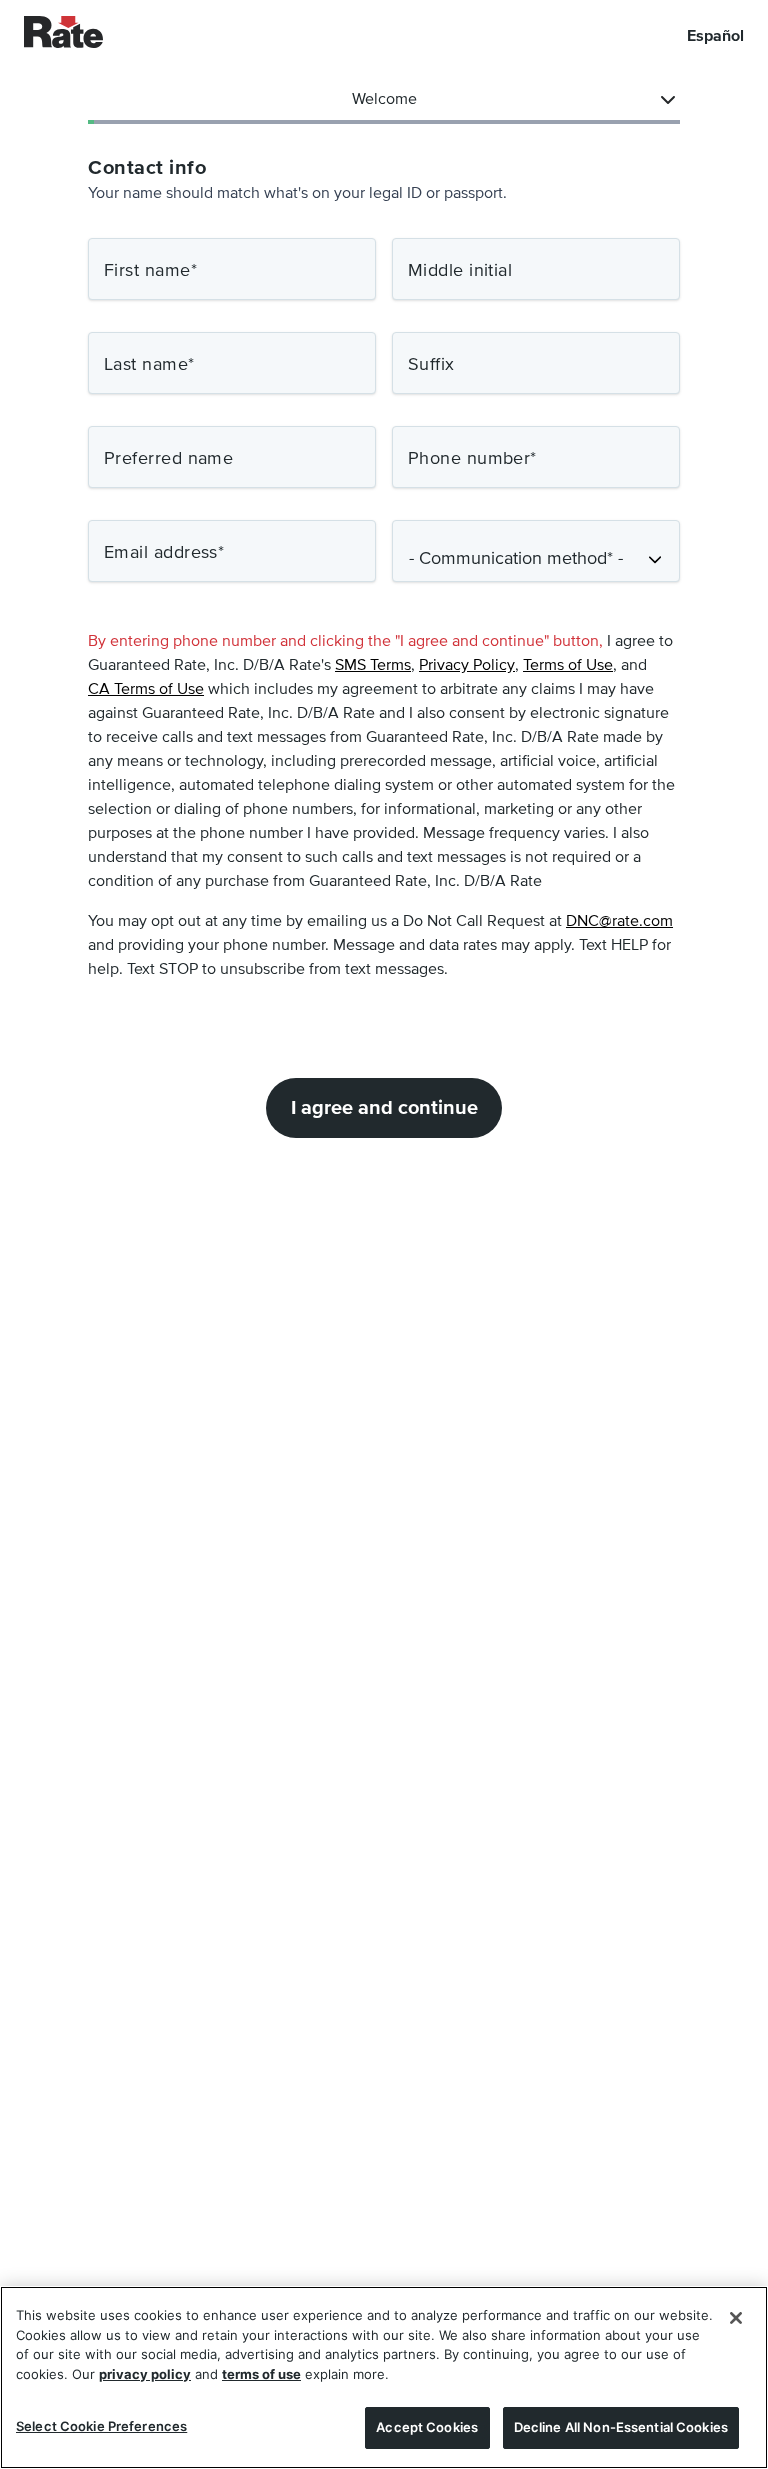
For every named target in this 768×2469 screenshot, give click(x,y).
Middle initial (460, 271)
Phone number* (472, 459)
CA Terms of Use (146, 690)
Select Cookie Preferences (101, 2426)
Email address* (164, 553)
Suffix (431, 365)
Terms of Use (568, 666)
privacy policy (145, 2374)
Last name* (149, 365)
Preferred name (168, 459)
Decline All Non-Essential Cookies (621, 2427)
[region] (384, 2377)
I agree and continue (384, 1108)
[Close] (736, 2318)
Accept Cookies (427, 2427)
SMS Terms (373, 666)
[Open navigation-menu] (668, 100)
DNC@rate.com (619, 922)
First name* (150, 271)
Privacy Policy (467, 666)
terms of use (261, 2374)
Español (715, 36)
